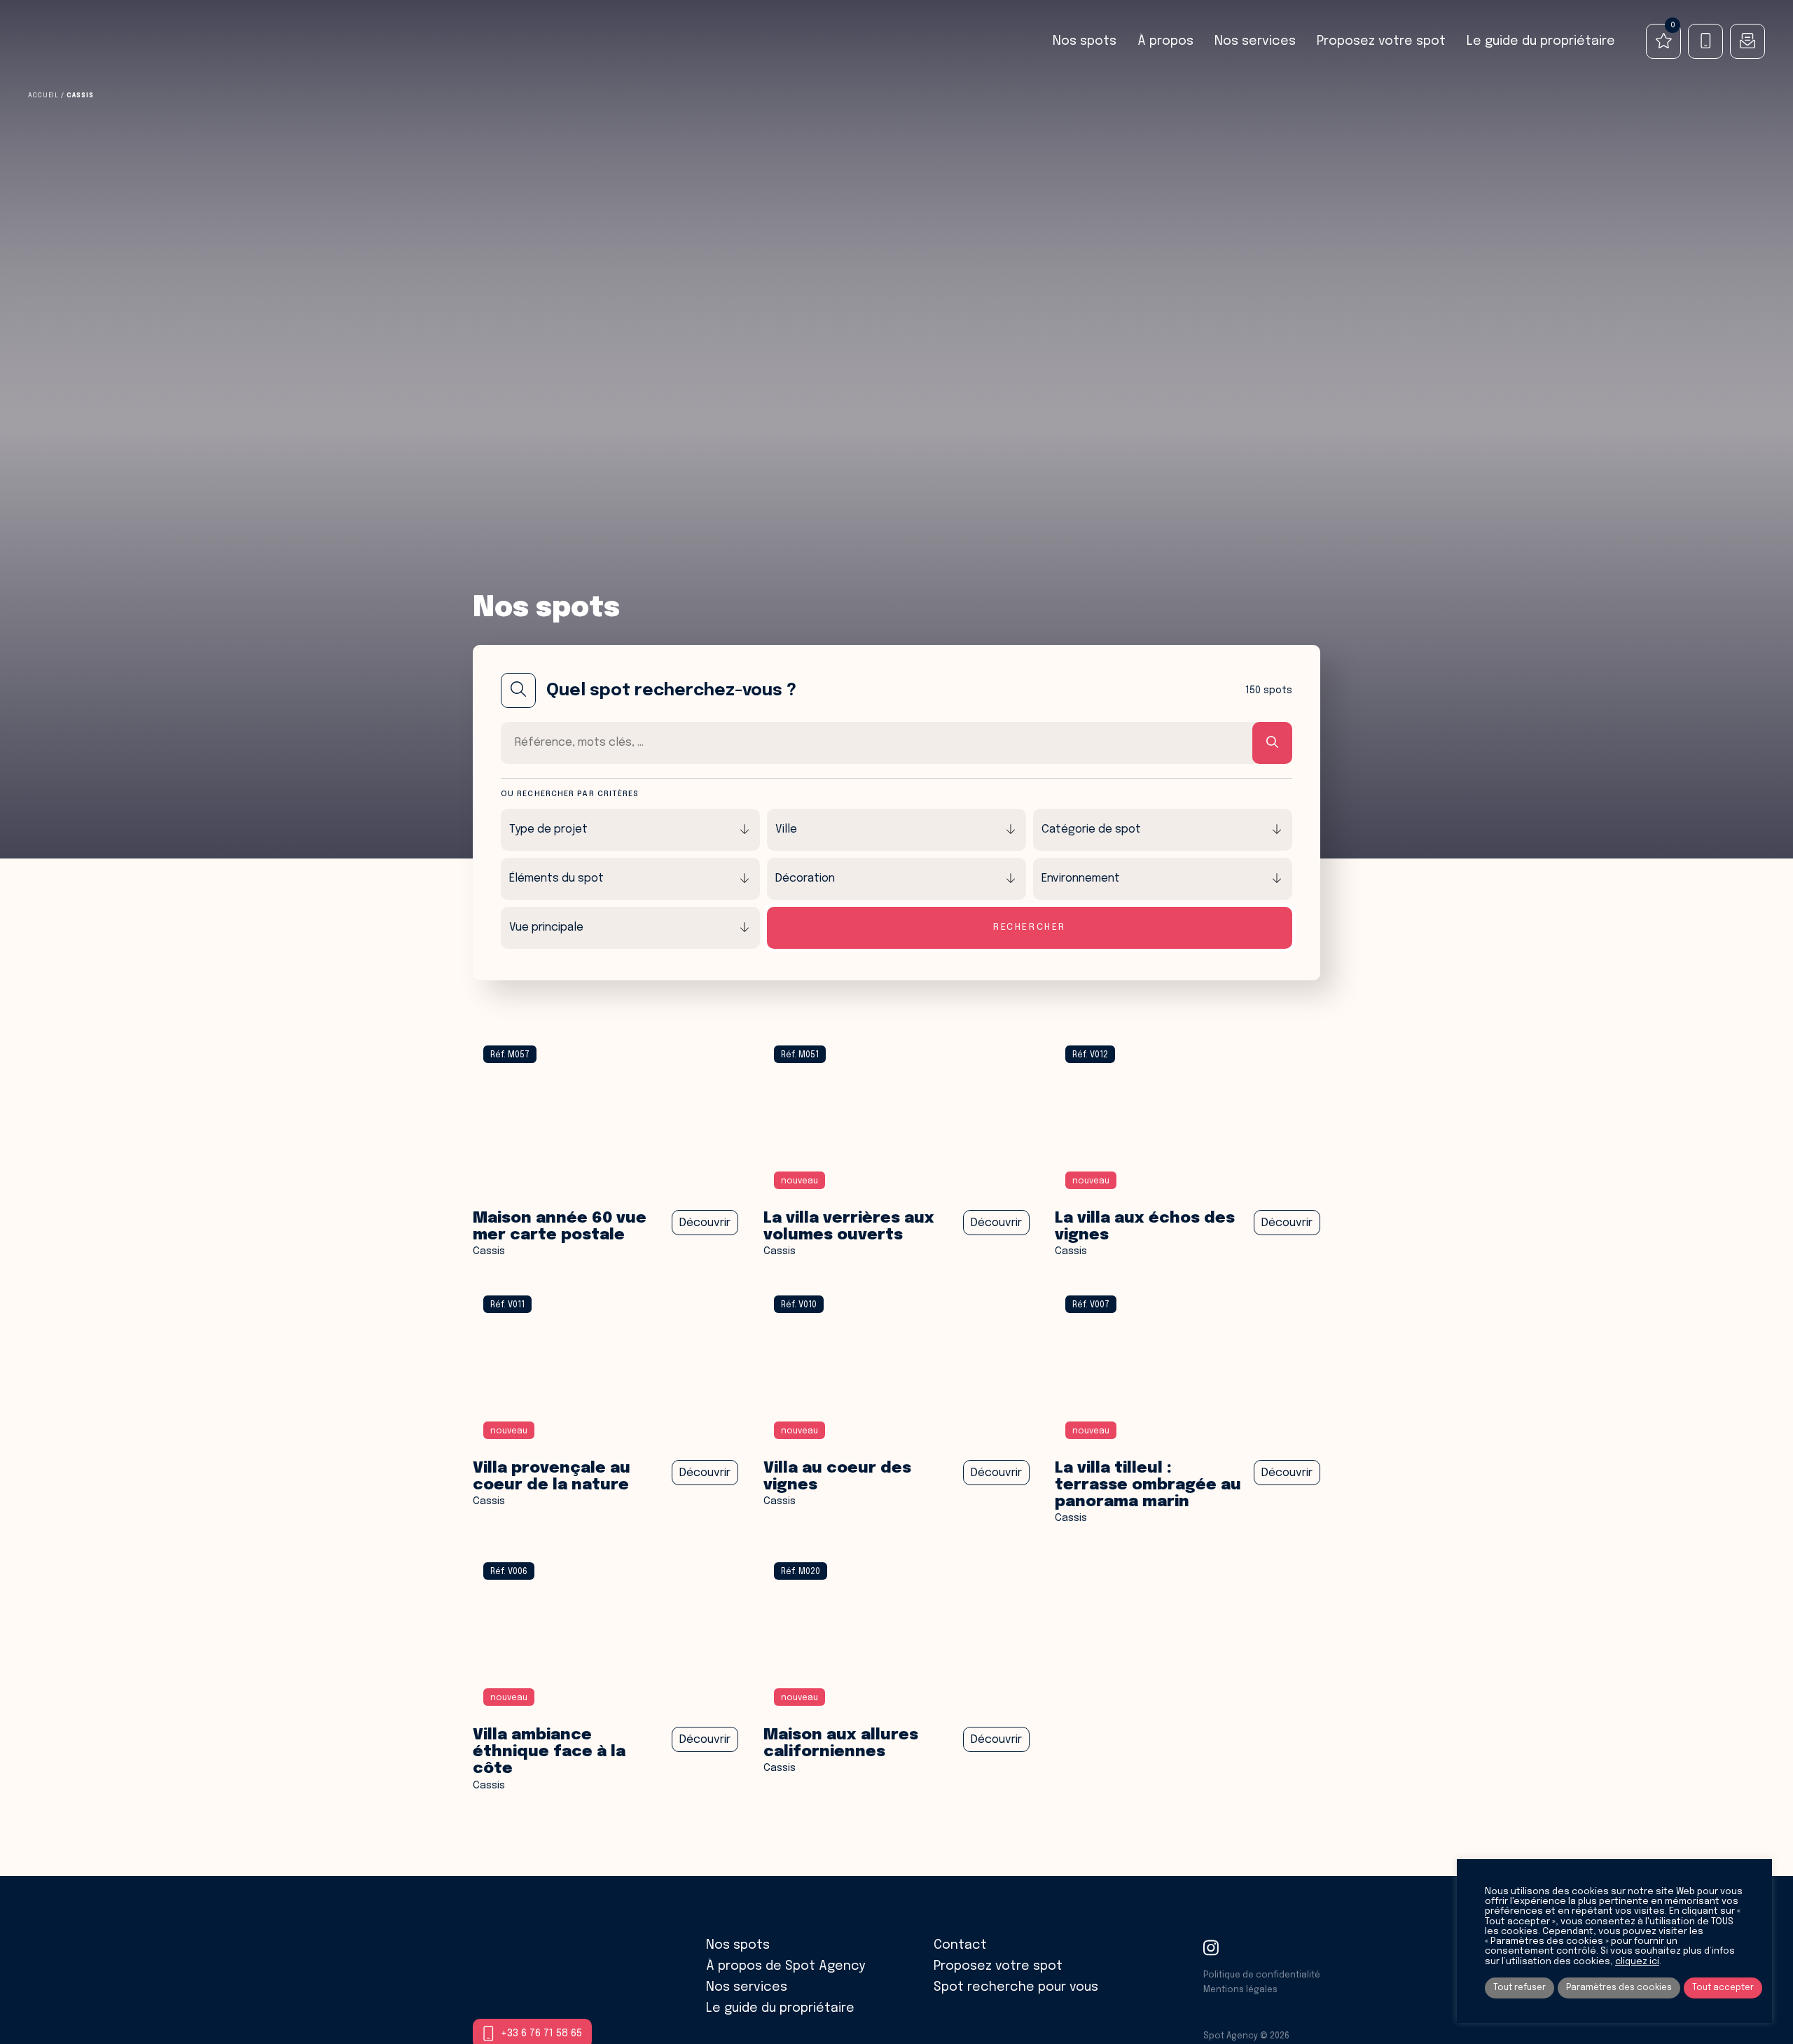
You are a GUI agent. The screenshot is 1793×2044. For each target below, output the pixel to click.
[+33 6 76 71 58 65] (1705, 41)
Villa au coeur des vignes (837, 1477)
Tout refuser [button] (1519, 1988)
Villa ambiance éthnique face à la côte (549, 1752)
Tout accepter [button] (1723, 1988)
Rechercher (1030, 927)
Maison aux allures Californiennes (841, 1744)
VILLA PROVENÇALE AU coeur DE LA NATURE (552, 1477)
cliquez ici (1637, 1962)
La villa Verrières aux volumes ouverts (849, 1227)
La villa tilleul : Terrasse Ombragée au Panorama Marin (1148, 1485)
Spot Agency (82, 42)
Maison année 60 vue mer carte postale (560, 1227)
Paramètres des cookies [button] (1619, 1988)
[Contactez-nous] (1747, 41)
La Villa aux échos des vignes (1145, 1227)
